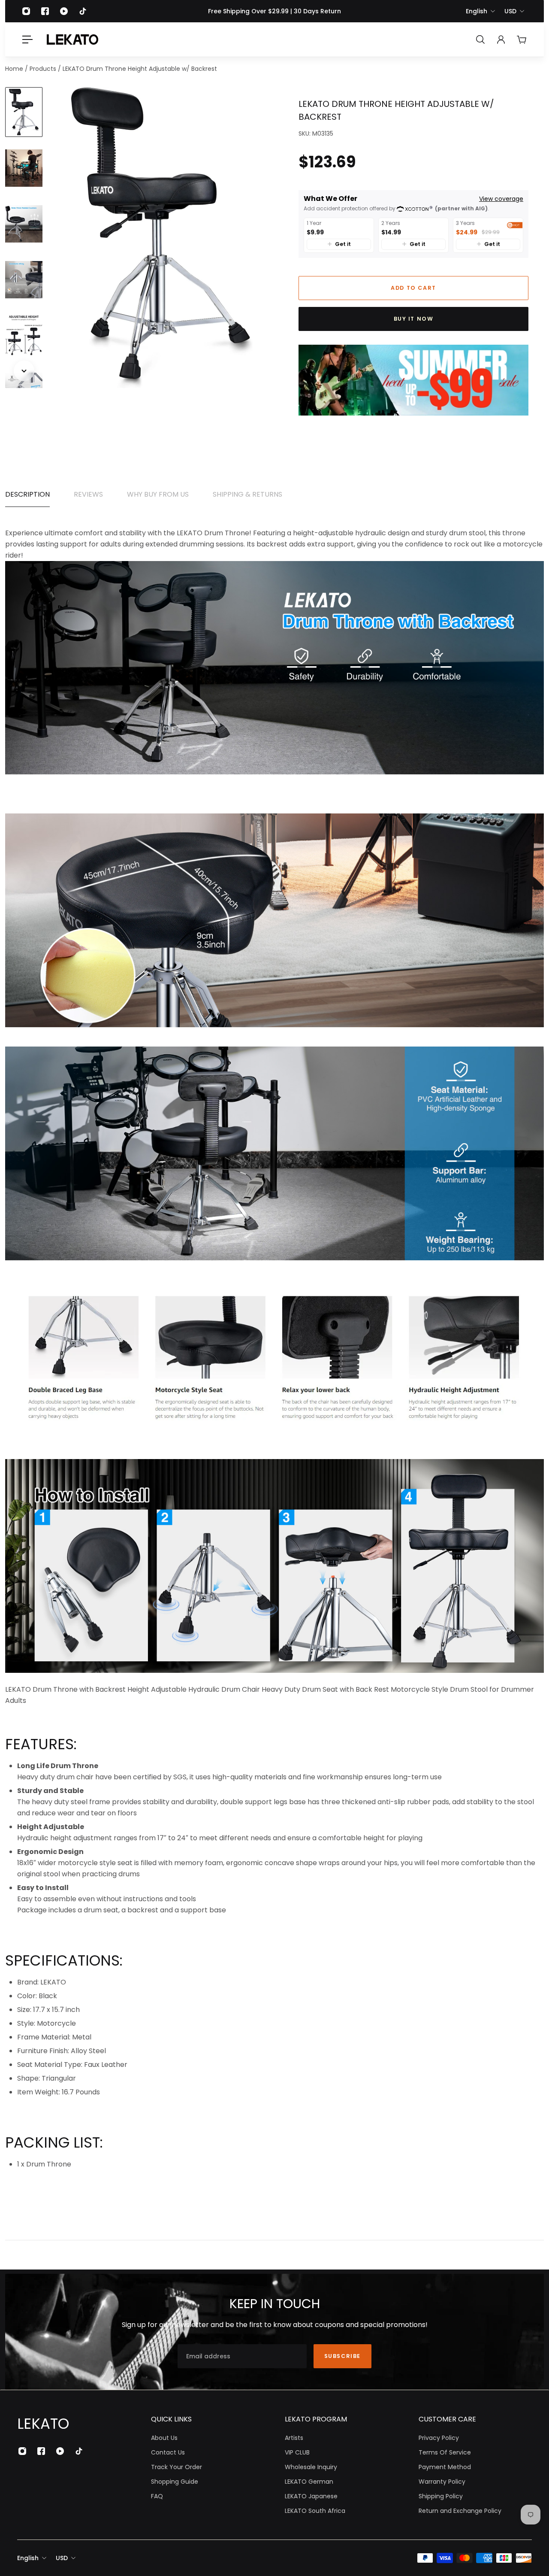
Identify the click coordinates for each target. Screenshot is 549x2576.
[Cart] (522, 39)
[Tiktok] (83, 11)
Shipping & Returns (247, 494)
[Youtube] (64, 11)
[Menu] (27, 39)
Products (44, 69)
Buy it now (414, 319)
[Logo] (72, 39)
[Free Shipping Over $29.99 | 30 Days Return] (274, 11)
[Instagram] (26, 11)
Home (15, 69)
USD (510, 11)
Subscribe (342, 2356)
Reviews (88, 494)
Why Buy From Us (158, 494)
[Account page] (501, 39)
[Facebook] (45, 11)
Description (27, 494)
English (477, 11)
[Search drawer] (480, 39)
